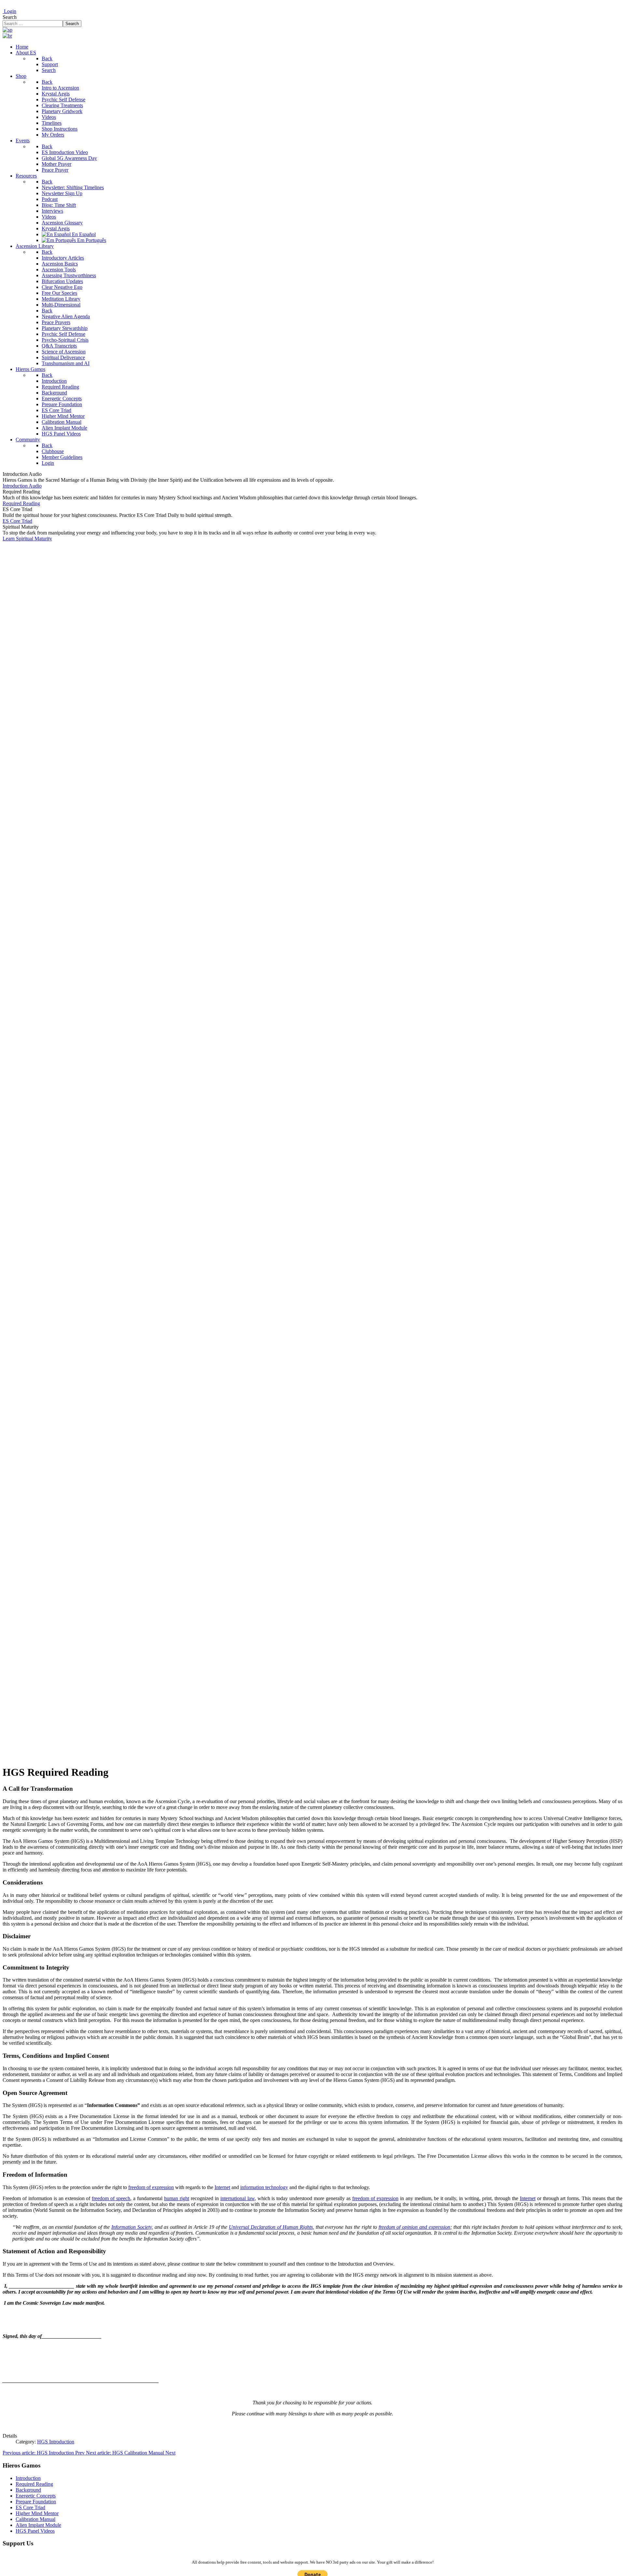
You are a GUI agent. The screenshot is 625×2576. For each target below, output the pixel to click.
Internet (222, 2187)
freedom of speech (111, 2198)
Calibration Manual (35, 2519)
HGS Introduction (56, 2442)
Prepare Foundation (36, 2502)
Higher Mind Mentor (37, 2513)
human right (177, 2198)
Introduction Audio (22, 486)
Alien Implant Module (38, 2525)
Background (28, 2490)
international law (237, 2198)
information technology (264, 2187)
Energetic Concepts (36, 2496)
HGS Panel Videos (35, 2531)
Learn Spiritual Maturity (27, 539)
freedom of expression (151, 2187)
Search (10, 17)
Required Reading (21, 503)
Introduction (28, 2478)
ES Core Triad (17, 521)
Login (9, 11)
